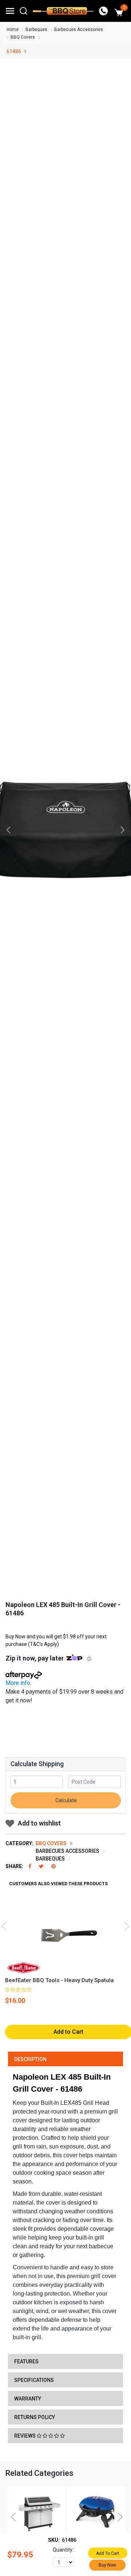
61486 (14, 51)
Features (26, 2362)
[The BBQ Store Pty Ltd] (63, 11)
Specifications (34, 2380)
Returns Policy (35, 2417)
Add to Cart (108, 2553)
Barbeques (36, 29)
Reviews (25, 2436)
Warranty (28, 2399)
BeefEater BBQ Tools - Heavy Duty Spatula (59, 1980)
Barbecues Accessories (79, 29)
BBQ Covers (23, 37)
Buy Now (107, 2565)
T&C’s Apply (43, 1644)
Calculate (65, 1800)
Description (30, 2059)
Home (13, 29)
